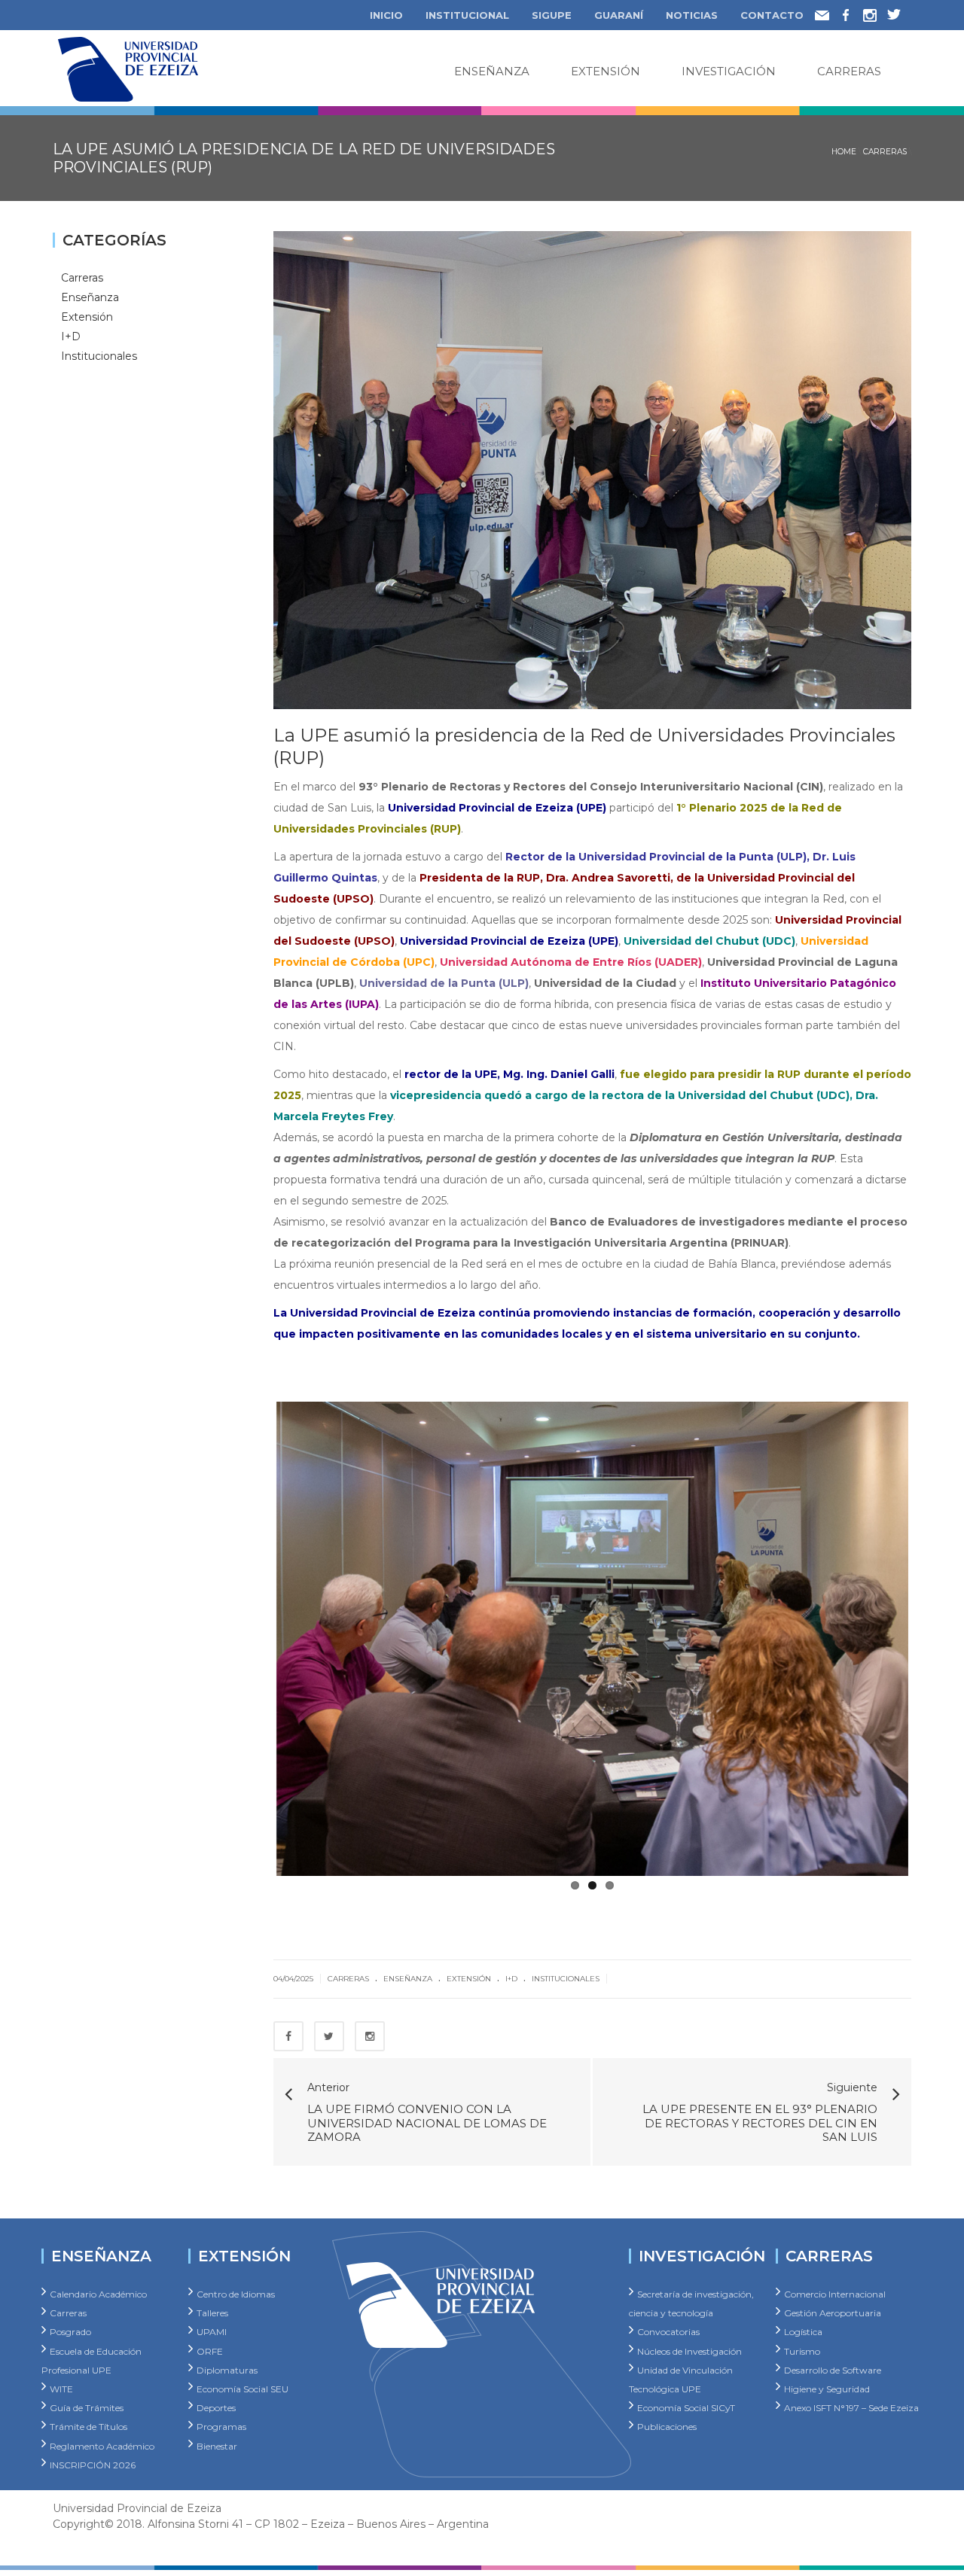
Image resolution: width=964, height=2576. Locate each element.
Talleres (212, 2313)
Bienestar (217, 2445)
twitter (899, 12)
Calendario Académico (98, 2294)
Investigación (729, 71)
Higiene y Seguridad (827, 2388)
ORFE (210, 2351)
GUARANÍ (619, 15)
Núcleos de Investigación (689, 2351)
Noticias (692, 15)
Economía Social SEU (243, 2388)
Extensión (606, 71)
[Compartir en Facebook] (288, 2036)
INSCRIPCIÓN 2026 (93, 2464)
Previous (254, 1636)
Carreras (849, 71)
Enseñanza (492, 71)
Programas (221, 2427)
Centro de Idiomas (236, 2294)
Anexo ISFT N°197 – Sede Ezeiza (851, 2408)
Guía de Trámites (87, 2408)
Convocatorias (668, 2332)
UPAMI (212, 2332)
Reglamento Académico (102, 2445)
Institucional (467, 15)
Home (844, 152)
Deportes (216, 2408)
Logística (803, 2332)
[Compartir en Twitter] (329, 2036)
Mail (827, 14)
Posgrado (70, 2332)
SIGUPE (552, 15)
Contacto (772, 15)
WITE (61, 2388)
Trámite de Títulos (88, 2427)
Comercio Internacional (835, 2294)
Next (931, 1636)
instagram (875, 12)
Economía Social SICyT (686, 2408)
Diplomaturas (227, 2369)
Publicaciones (667, 2427)
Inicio (386, 15)
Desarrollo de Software (833, 2369)
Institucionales (566, 1979)
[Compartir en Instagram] (370, 2036)
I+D (511, 1979)
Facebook (855, 12)
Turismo (802, 2351)
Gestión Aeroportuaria (833, 2313)
